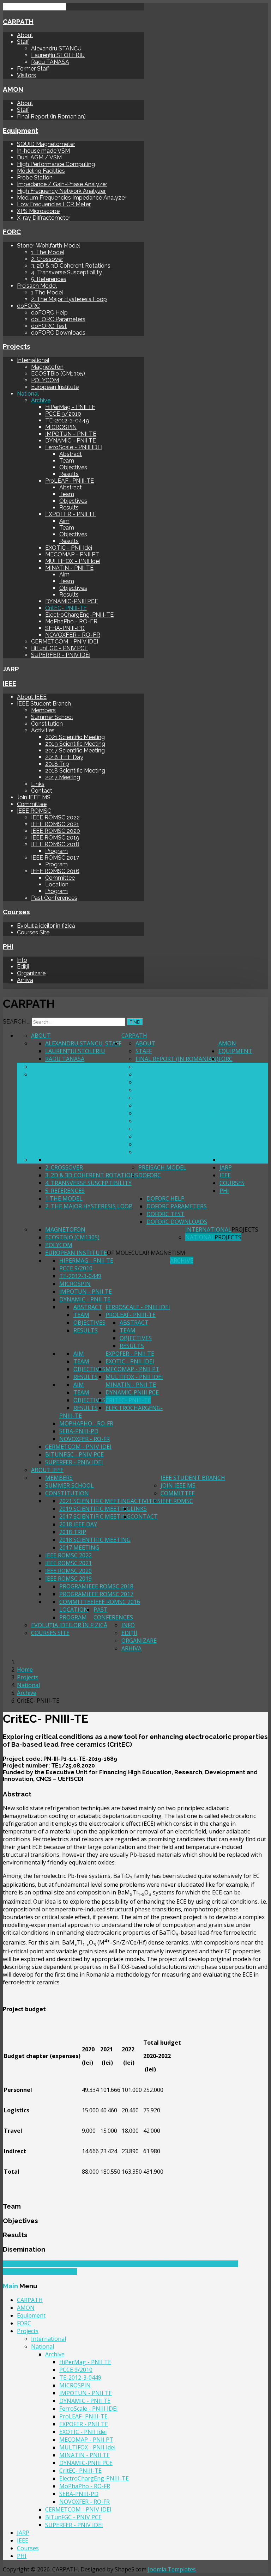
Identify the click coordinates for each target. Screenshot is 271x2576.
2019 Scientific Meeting (75, 744)
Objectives (73, 467)
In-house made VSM (43, 151)
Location (57, 884)
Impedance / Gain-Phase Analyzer (62, 184)
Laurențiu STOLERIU (58, 55)
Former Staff (33, 69)
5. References (49, 279)
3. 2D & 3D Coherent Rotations (71, 266)
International (33, 360)
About (25, 35)
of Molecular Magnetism (146, 1253)
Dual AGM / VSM (39, 157)
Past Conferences (54, 898)
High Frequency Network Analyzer (61, 191)
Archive (41, 400)
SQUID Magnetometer (46, 144)
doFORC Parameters (58, 319)
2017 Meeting (63, 777)
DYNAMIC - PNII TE (71, 441)
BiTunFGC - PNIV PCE (59, 648)
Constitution (47, 724)
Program (56, 851)
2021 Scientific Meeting (75, 737)
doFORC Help (49, 313)
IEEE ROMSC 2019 (55, 838)
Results (69, 474)
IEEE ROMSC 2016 (55, 871)
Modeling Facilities (41, 171)
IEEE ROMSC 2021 (55, 824)
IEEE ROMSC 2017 (55, 858)
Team (67, 461)
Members (43, 710)
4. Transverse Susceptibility (67, 272)
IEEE (10, 683)
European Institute (55, 387)
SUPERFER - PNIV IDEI (61, 655)
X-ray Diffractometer (44, 218)
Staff (23, 42)
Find (135, 1022)
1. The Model (48, 252)
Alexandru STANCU (56, 48)
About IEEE (32, 697)
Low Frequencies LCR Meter (54, 204)
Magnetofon (47, 367)
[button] (135, 1794)
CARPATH (18, 22)
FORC (12, 232)
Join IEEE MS (34, 797)
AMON (13, 89)
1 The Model (47, 292)
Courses (16, 912)
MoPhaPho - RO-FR (71, 621)
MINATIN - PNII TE (69, 568)
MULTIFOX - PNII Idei (73, 561)
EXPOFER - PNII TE (71, 514)
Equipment (20, 130)
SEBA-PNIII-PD (65, 628)
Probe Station (35, 178)
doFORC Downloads (58, 333)
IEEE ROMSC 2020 (56, 831)
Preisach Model (37, 286)
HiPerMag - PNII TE (70, 407)
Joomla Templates (172, 2569)
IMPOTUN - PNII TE (71, 434)
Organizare (31, 973)
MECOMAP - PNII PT (72, 554)
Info (22, 960)
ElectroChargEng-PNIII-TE (79, 615)
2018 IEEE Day (64, 757)
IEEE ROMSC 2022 (55, 817)
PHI (8, 946)
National (28, 394)
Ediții (23, 967)
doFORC (28, 306)
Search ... (17, 1022)
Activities (43, 730)
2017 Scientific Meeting (75, 750)
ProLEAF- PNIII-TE (70, 481)
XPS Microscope (38, 211)
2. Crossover (47, 259)
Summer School (52, 717)
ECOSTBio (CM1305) (58, 374)
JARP (11, 669)
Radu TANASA (50, 62)
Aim (64, 521)
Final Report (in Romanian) (51, 117)
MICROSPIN (61, 427)
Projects (17, 346)
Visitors (26, 75)
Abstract (71, 454)
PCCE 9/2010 (63, 414)
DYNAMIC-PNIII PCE (72, 601)
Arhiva (25, 980)
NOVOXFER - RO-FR (73, 635)
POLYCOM (45, 380)
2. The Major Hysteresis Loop (69, 299)
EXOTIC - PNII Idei (69, 548)
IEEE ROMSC (34, 811)
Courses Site (33, 932)
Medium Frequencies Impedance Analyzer (72, 198)
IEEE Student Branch (44, 704)
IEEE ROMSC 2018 (55, 844)
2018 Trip (57, 764)
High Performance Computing (56, 164)
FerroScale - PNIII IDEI (74, 447)
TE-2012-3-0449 (67, 420)
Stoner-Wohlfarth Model (49, 246)
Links (38, 784)
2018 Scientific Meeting (75, 771)
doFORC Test (49, 326)
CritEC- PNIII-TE (66, 608)
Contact (42, 791)
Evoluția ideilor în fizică (46, 926)
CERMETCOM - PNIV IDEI (65, 642)
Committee (32, 804)
